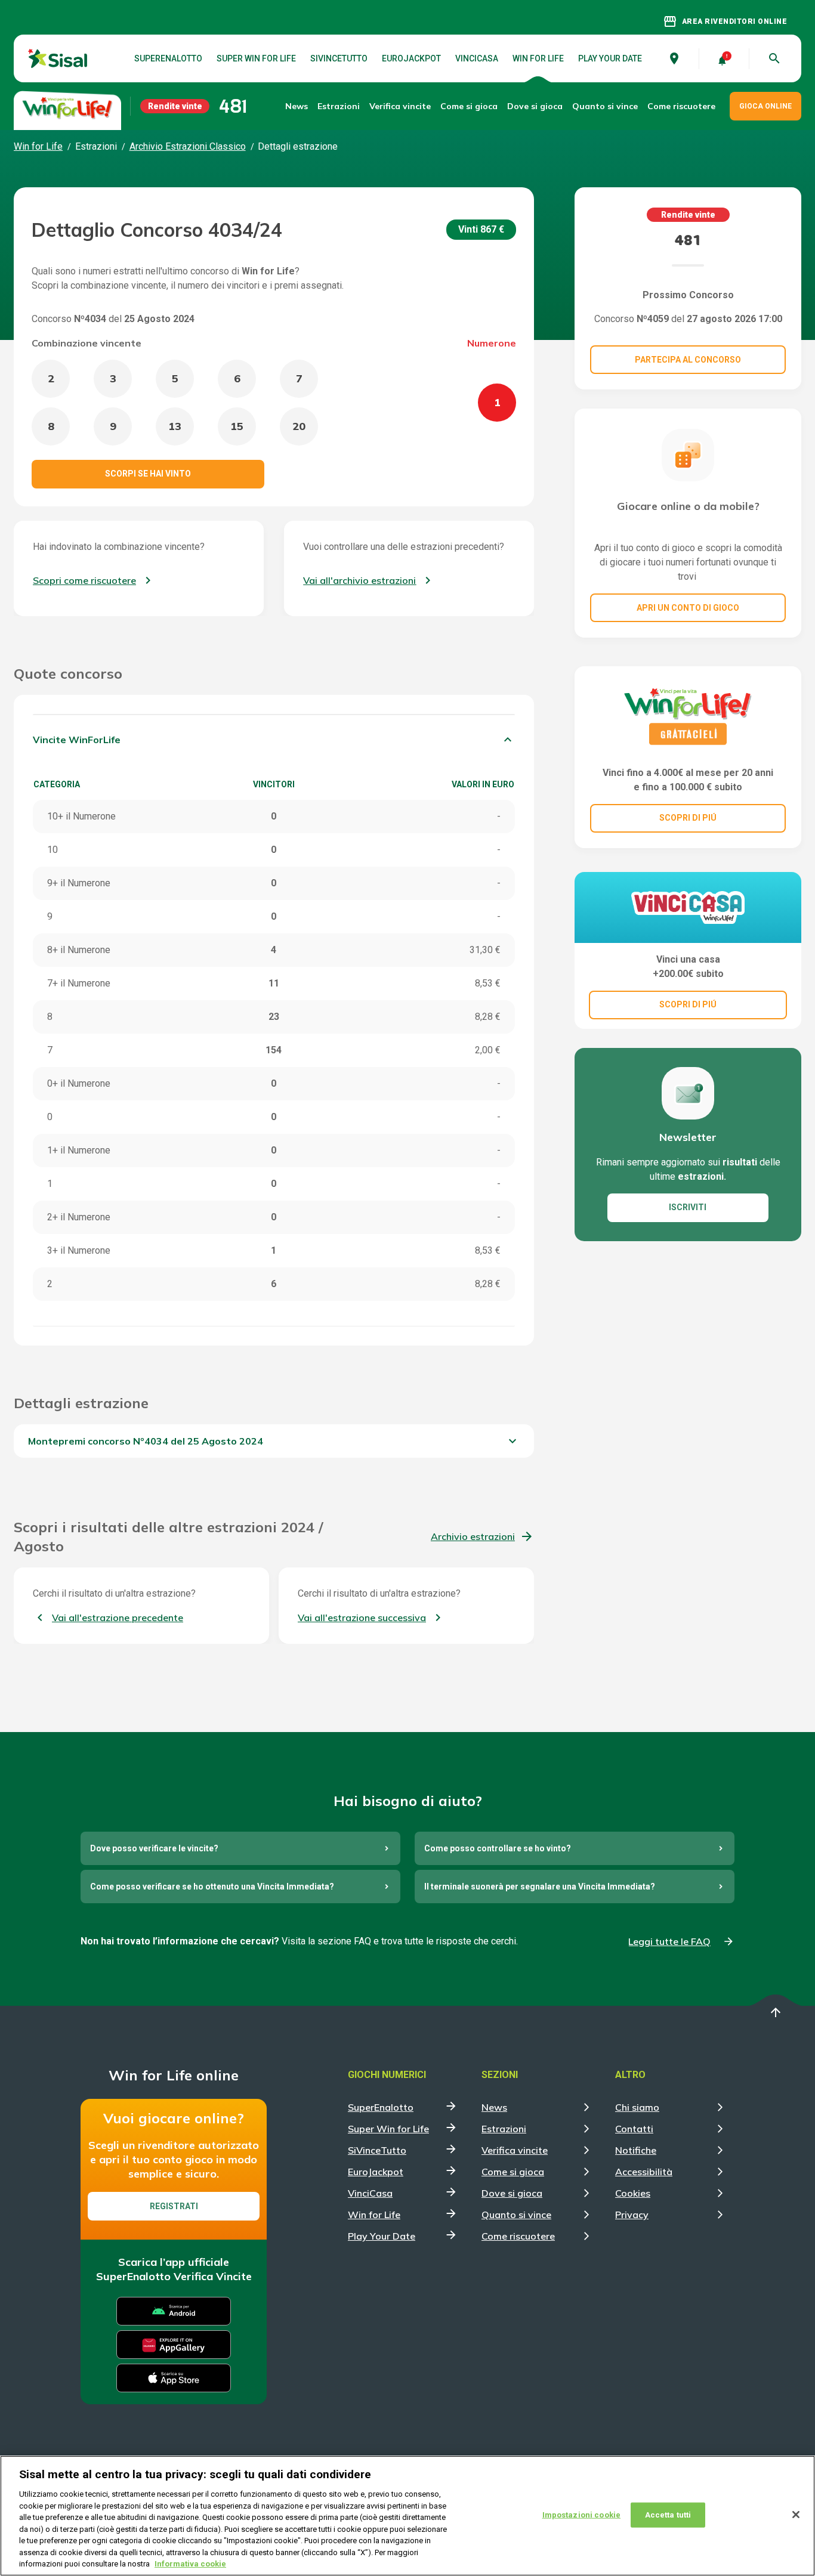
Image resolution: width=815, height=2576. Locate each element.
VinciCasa (477, 58)
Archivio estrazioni (473, 1536)
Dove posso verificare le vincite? (154, 1848)
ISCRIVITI (688, 1207)
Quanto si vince (516, 2215)
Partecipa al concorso (688, 360)
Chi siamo (637, 2107)
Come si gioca (513, 2172)
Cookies (633, 2193)
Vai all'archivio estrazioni (359, 580)
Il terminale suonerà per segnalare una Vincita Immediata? (540, 1887)
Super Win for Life (256, 58)
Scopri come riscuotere (84, 580)
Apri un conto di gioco (688, 608)
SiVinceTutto (339, 58)
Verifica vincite (400, 106)
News (297, 106)
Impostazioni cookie (581, 2515)
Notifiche (636, 2150)
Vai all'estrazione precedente (118, 1618)
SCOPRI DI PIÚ (688, 818)
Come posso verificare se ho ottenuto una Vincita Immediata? (212, 1887)
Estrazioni (504, 2129)
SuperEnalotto (168, 58)
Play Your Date (610, 58)
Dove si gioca (535, 106)
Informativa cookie (190, 2564)
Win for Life (538, 58)
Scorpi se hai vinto (148, 474)
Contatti (634, 2129)
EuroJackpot (411, 58)
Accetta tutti (668, 2515)
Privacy (632, 2215)
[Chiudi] (796, 2515)
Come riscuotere (681, 106)
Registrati (174, 2206)
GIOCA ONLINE (765, 106)
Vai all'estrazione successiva (362, 1618)
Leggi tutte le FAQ (669, 1941)
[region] (407, 2516)
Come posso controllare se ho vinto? (498, 1848)
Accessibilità (644, 2172)
